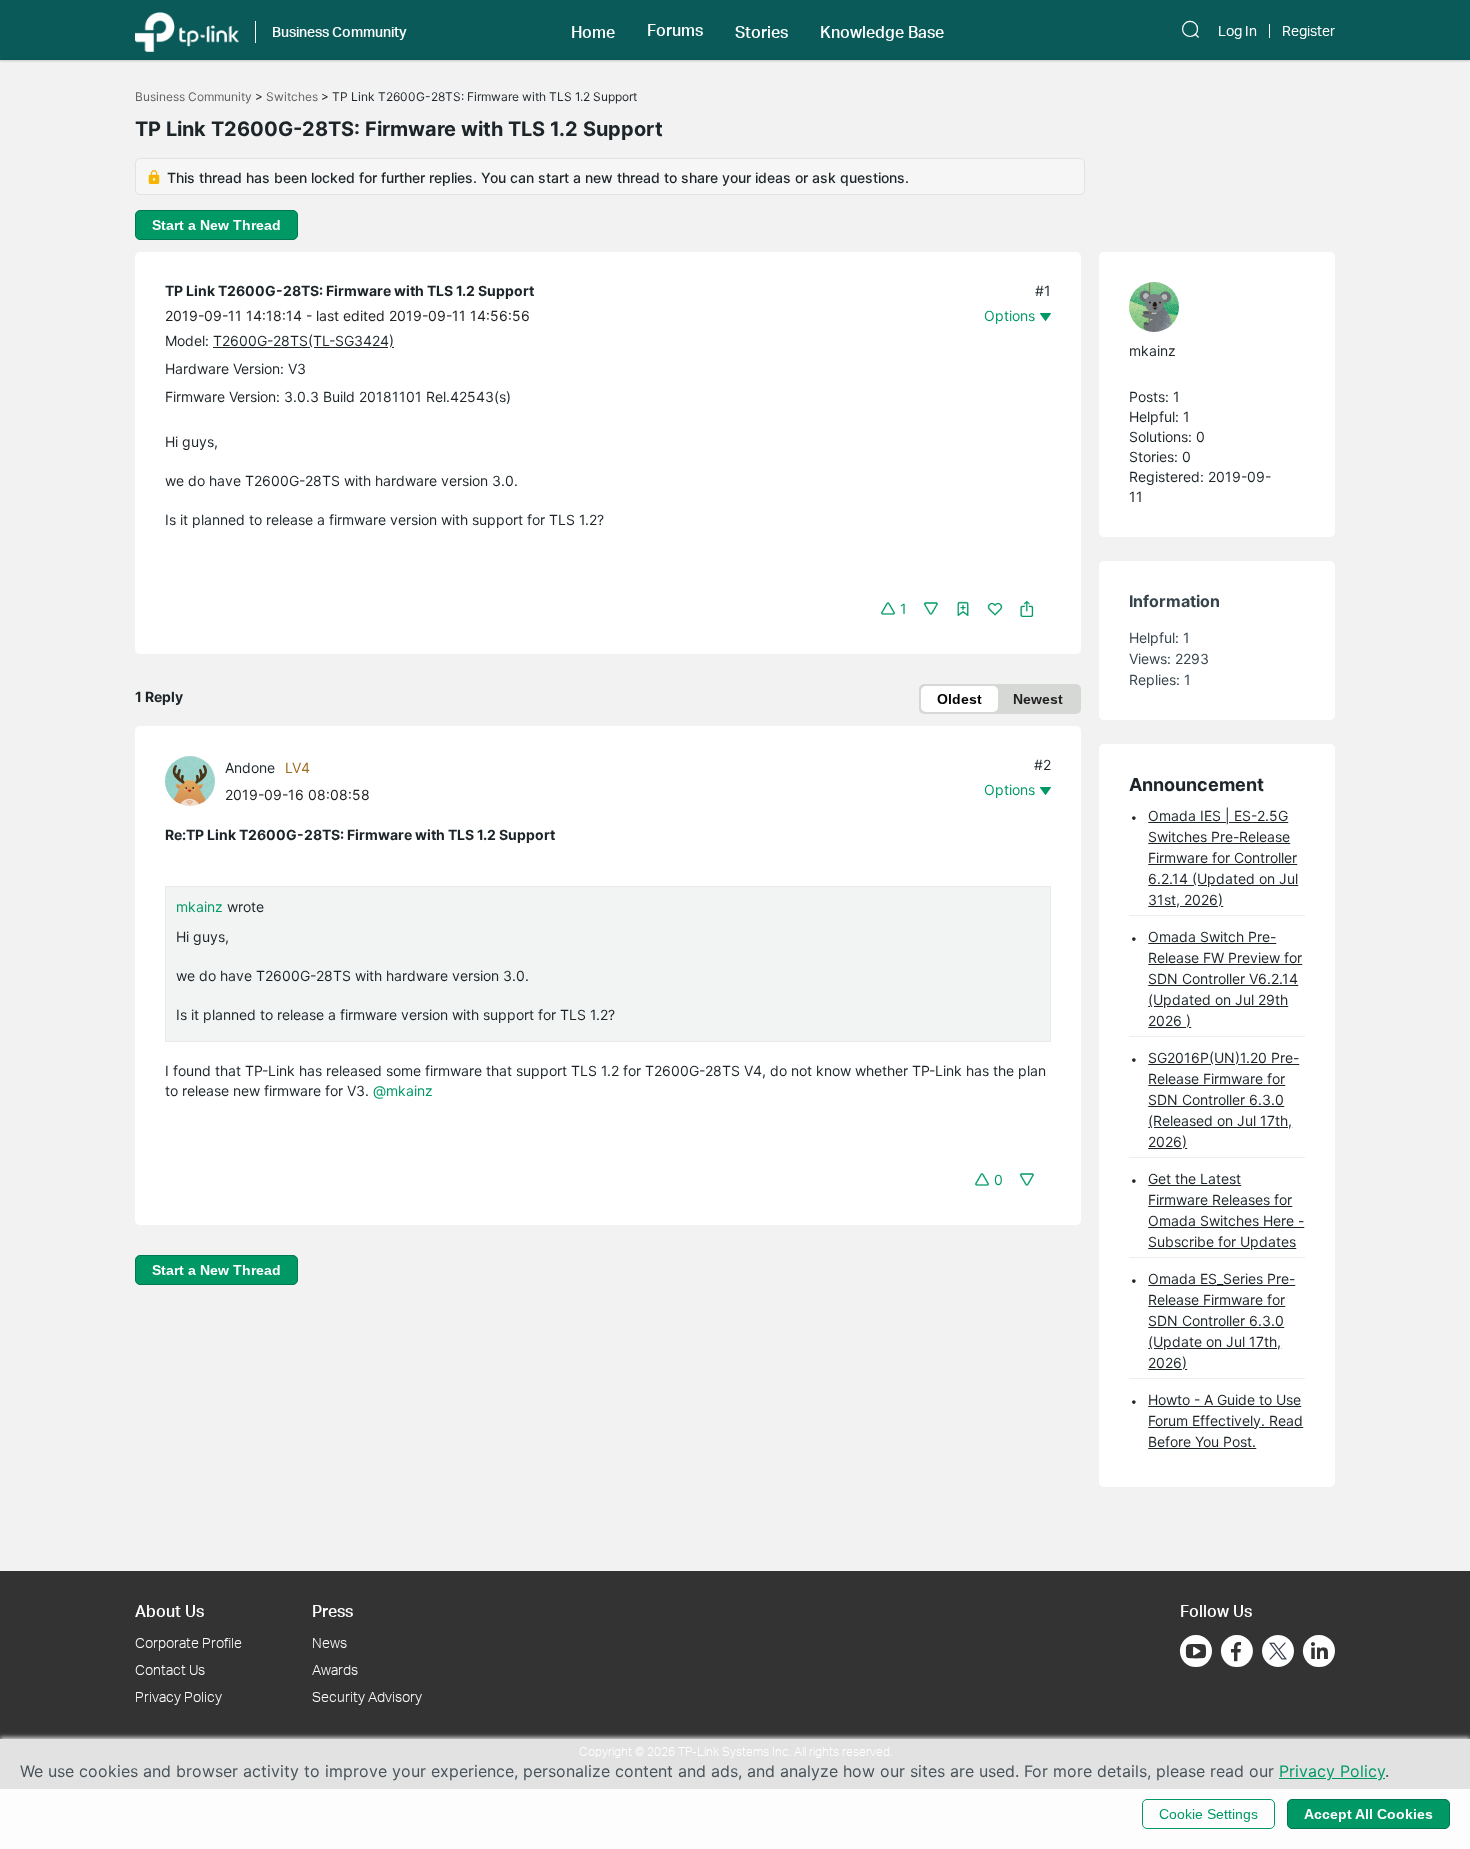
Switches (292, 96)
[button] (593, 30)
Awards (335, 1669)
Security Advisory (367, 1696)
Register (1308, 31)
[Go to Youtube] (1196, 1651)
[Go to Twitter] (1278, 1653)
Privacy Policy (178, 1696)
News (329, 1642)
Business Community (193, 96)
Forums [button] (675, 30)
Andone (250, 767)
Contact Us (170, 1669)
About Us (169, 1610)
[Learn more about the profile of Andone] (195, 778)
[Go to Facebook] (1237, 1651)
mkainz (199, 906)
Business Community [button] (339, 31)
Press (332, 1610)
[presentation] (190, 781)
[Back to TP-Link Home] (187, 30)
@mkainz (403, 1090)
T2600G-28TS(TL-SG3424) (303, 340)
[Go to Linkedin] (1319, 1651)
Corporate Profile (188, 1642)
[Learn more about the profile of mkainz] (1207, 307)
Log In (1237, 31)
